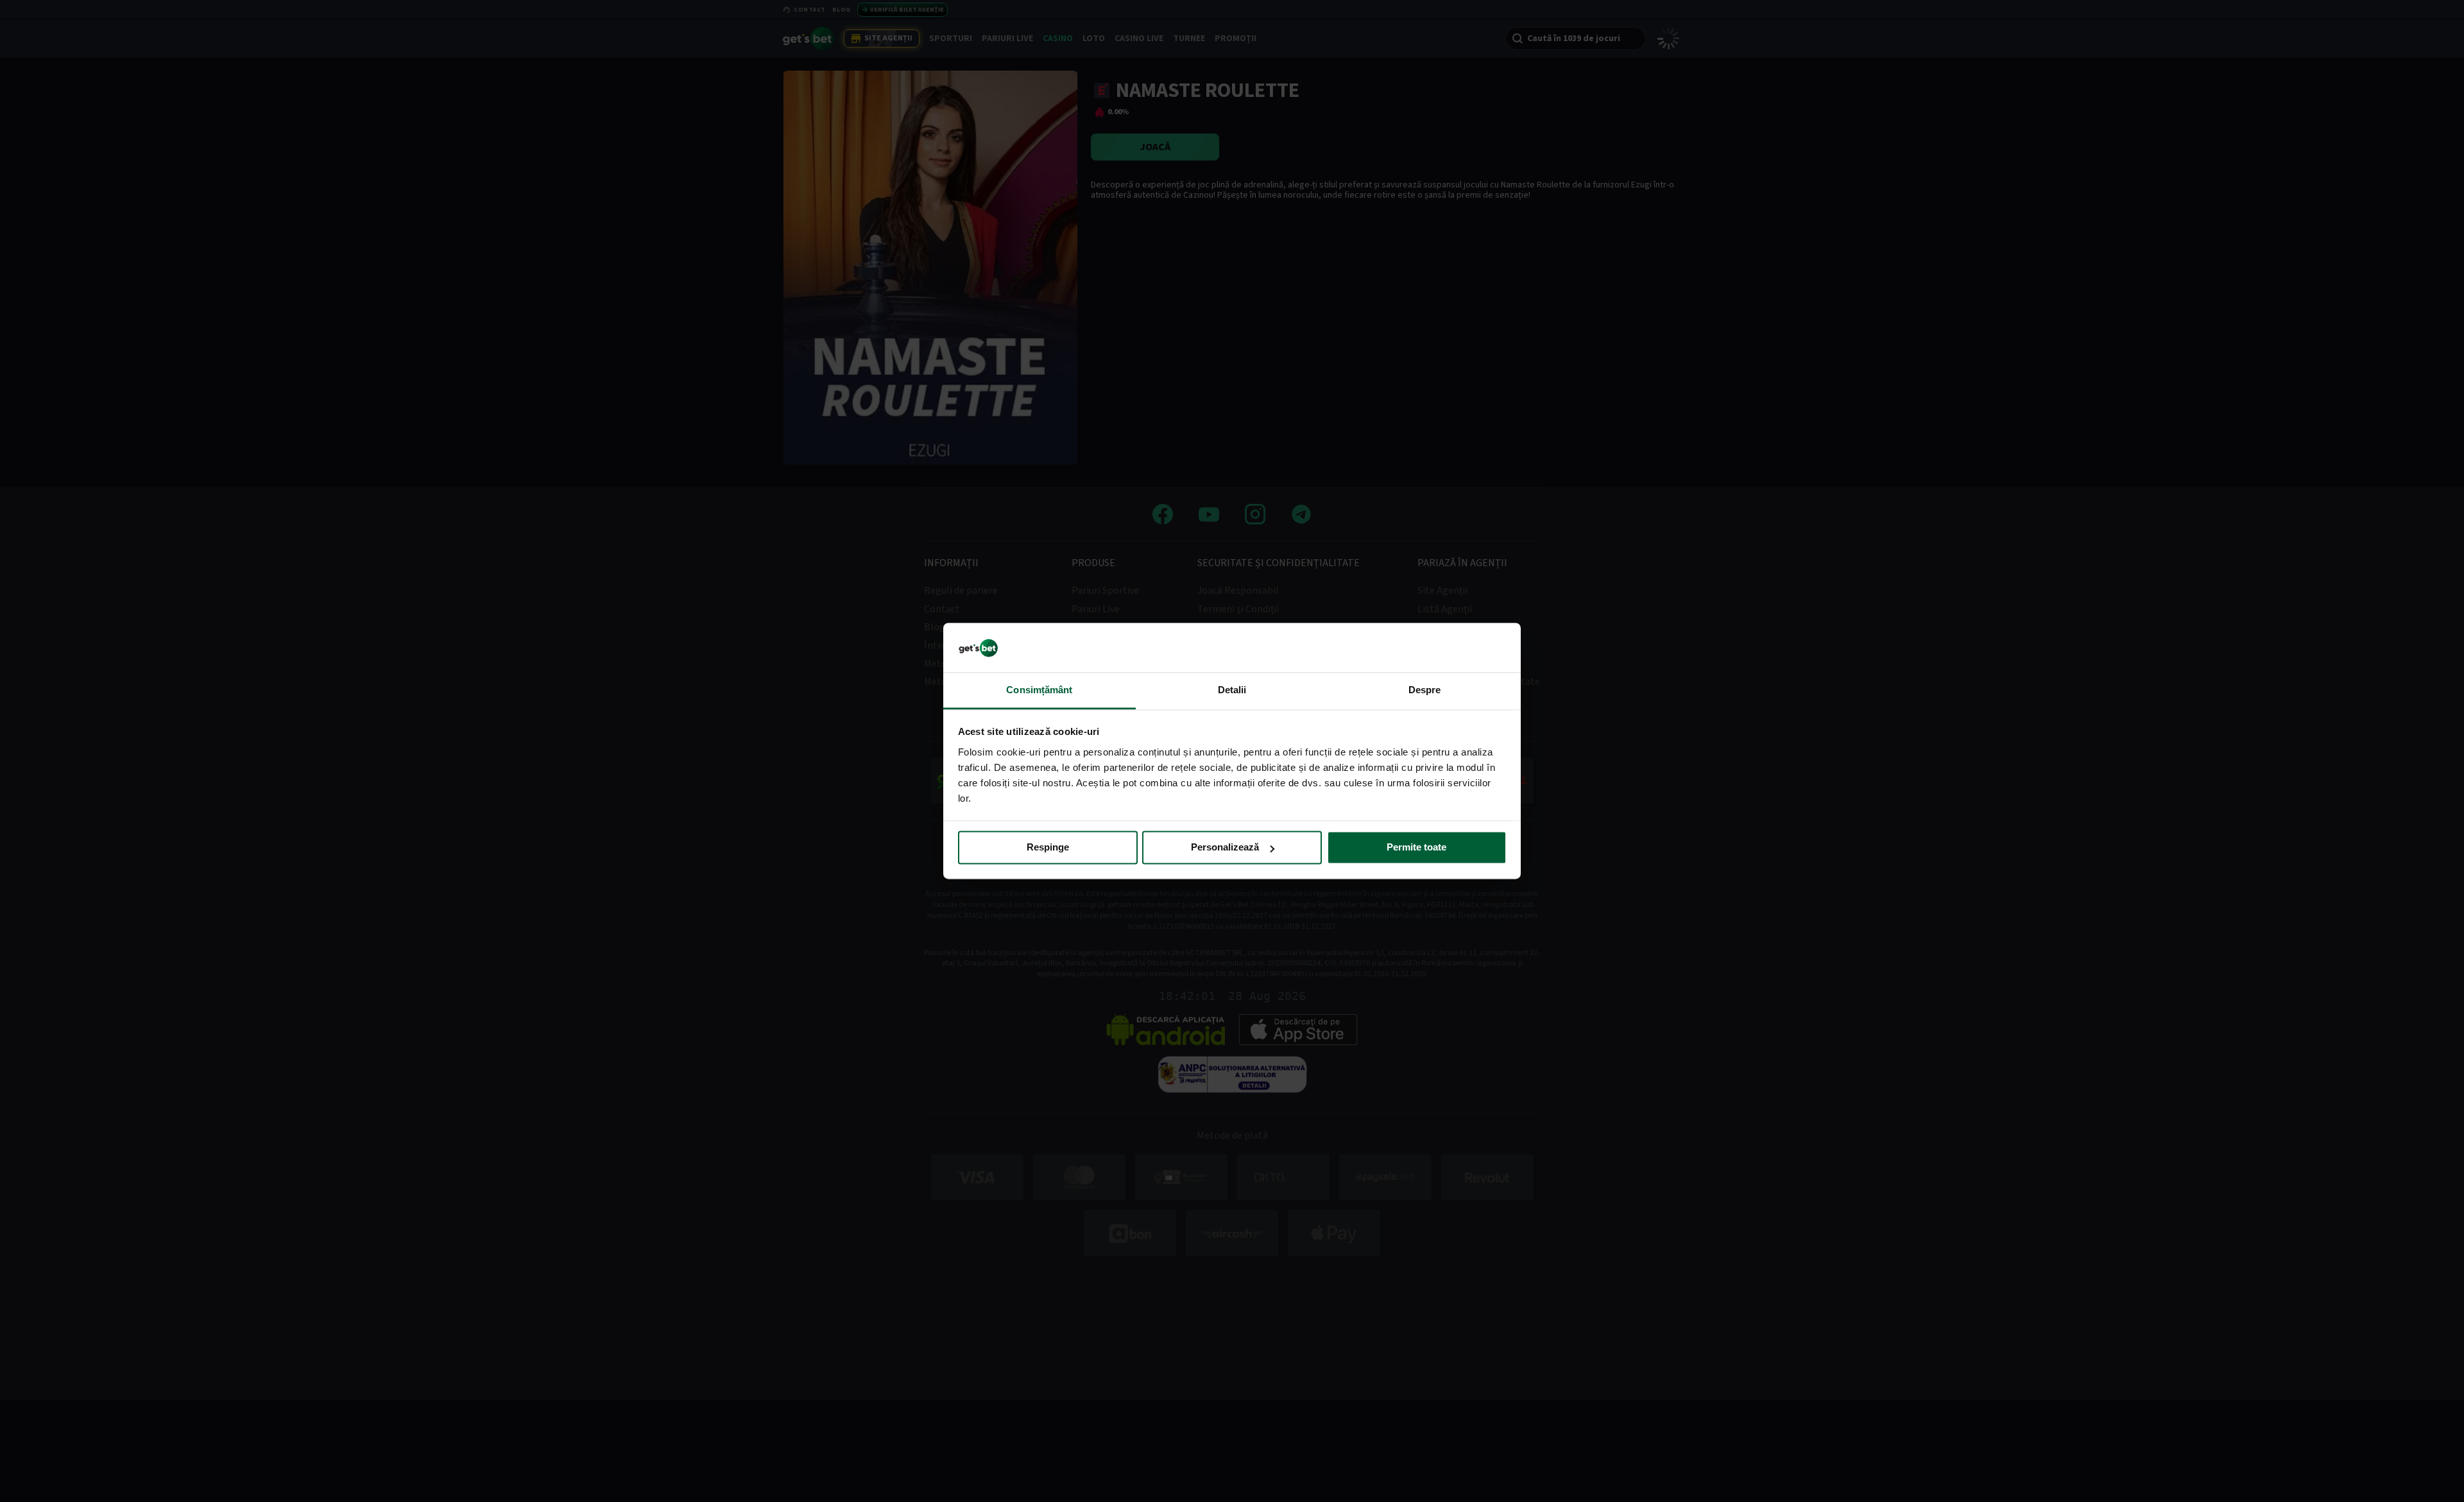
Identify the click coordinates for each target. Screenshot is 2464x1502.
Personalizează (1225, 848)
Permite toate (1416, 848)
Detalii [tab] (1232, 690)
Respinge (1048, 848)
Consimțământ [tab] (1039, 690)
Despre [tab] (1425, 690)
